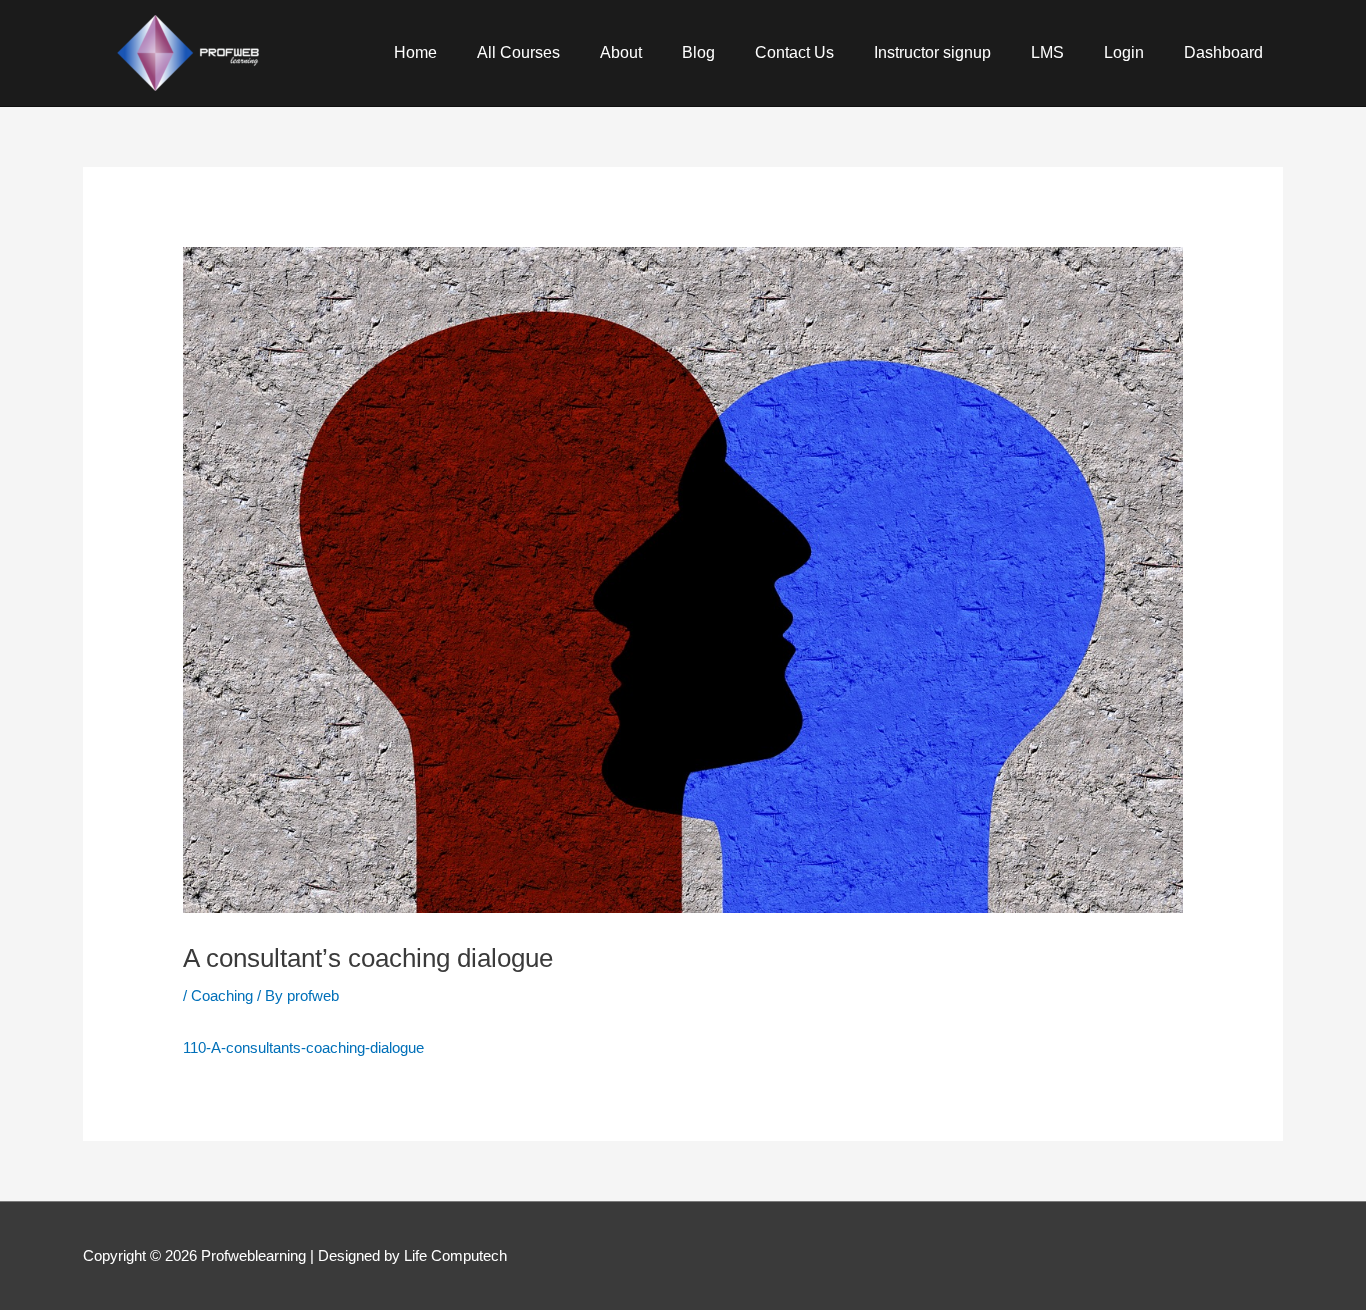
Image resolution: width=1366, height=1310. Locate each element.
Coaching (222, 995)
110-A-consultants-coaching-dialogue (303, 1047)
